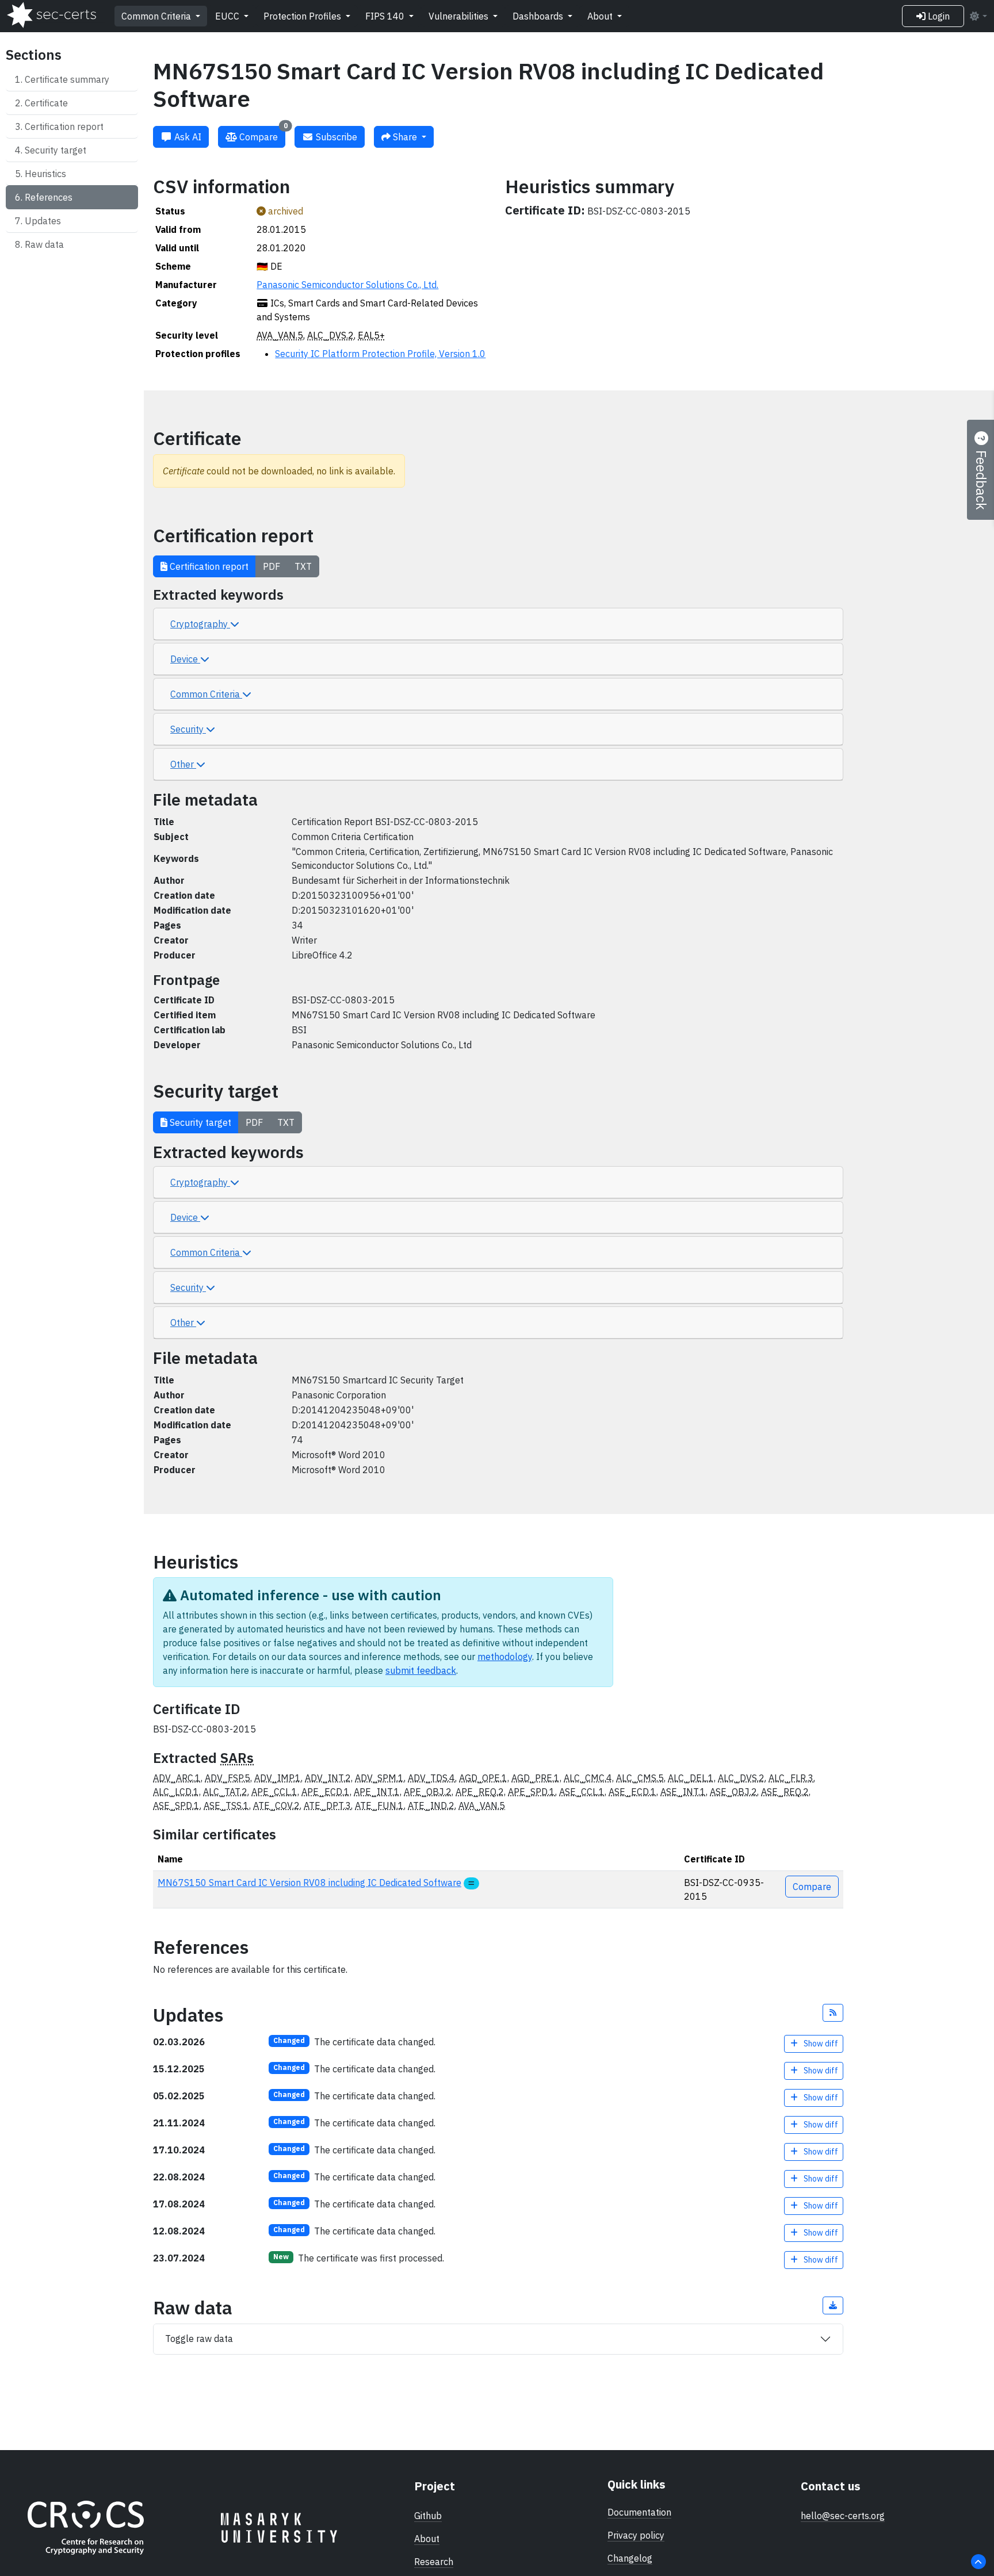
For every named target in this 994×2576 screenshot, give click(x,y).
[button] (833, 2013)
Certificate (46, 103)
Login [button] (938, 16)
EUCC (228, 16)
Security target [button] (199, 1122)
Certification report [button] (208, 566)
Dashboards (539, 16)
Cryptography (200, 624)
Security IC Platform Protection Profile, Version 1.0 (380, 354)
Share (405, 137)
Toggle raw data (199, 2339)
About (601, 16)
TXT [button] (303, 566)
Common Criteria (157, 16)
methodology (505, 1657)
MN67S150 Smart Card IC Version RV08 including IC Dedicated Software (309, 1883)
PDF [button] (272, 566)
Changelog (630, 2558)
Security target (56, 150)
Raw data (44, 244)
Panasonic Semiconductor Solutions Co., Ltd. (347, 285)
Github (428, 2516)
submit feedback (421, 1670)
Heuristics (45, 174)
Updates (43, 221)
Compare (262, 134)
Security (188, 729)
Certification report (64, 126)
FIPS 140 (386, 16)
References (49, 197)
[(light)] (978, 16)
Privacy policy (636, 2535)
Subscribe (335, 137)
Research (434, 2562)
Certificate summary (67, 79)
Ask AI (187, 137)
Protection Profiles (303, 16)
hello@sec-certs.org (843, 2516)
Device (185, 659)
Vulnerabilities (460, 16)
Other (183, 764)
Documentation (639, 2512)
